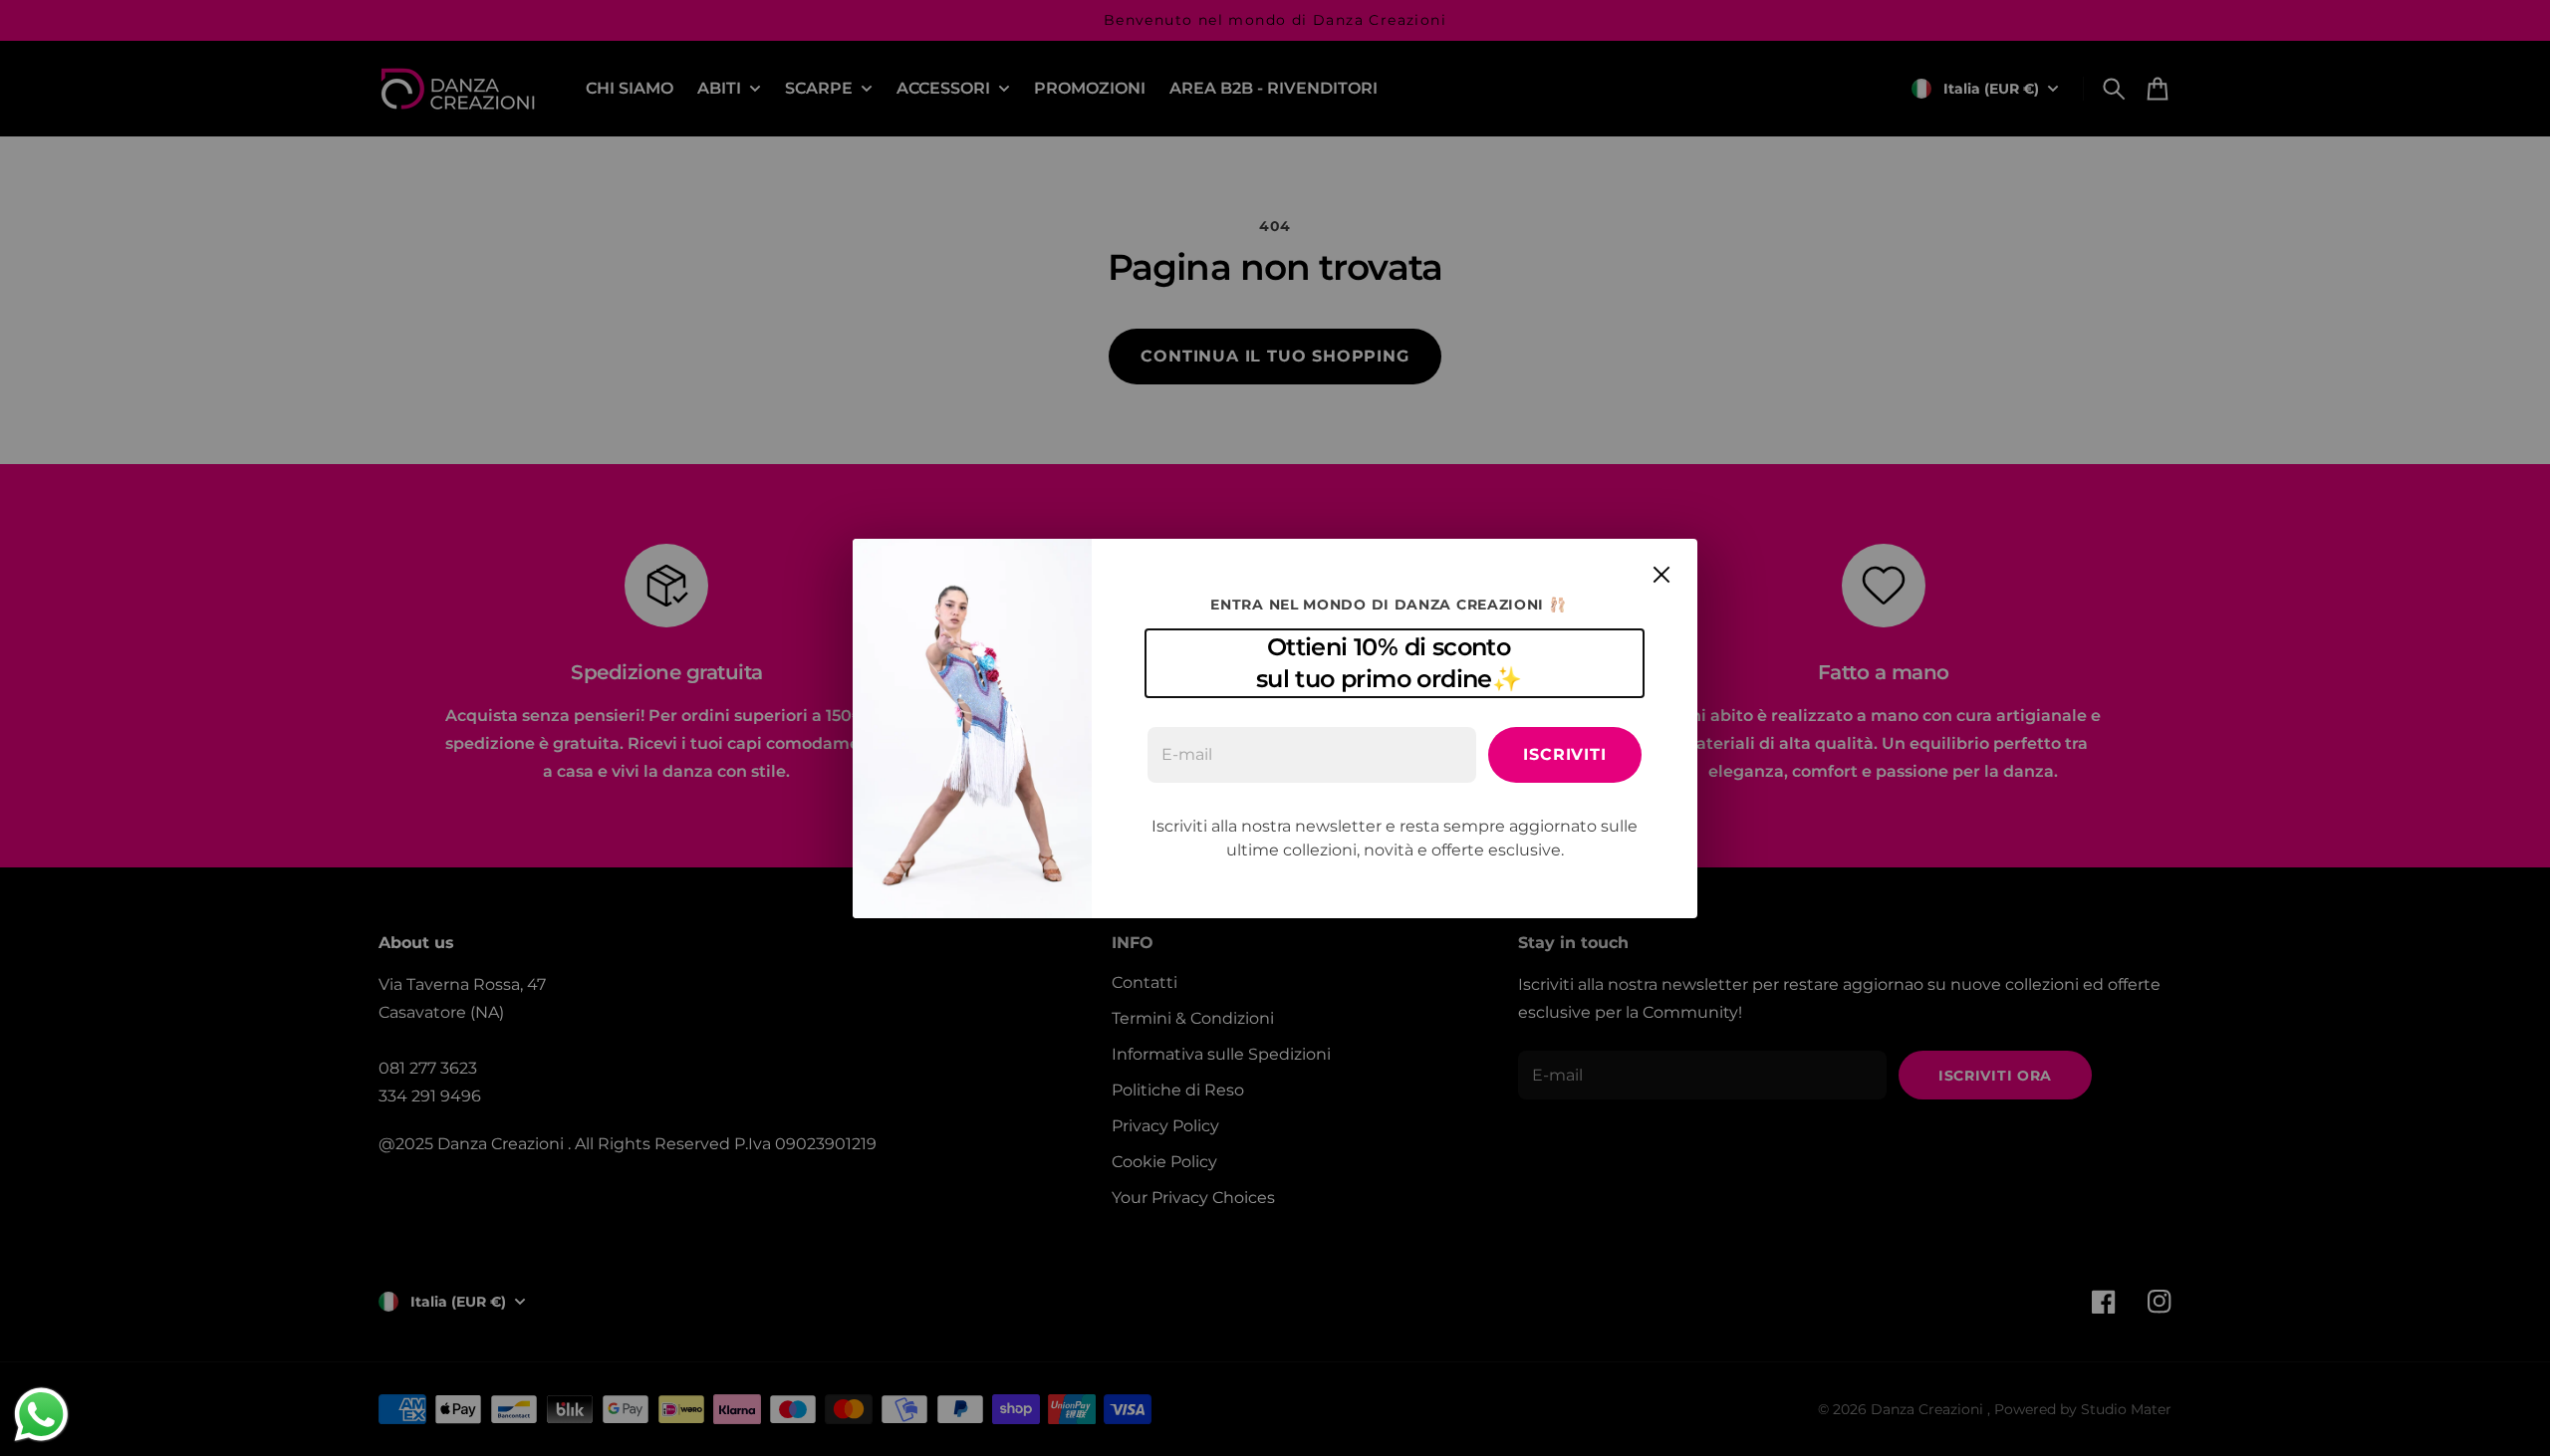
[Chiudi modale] (1661, 575)
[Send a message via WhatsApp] (41, 1415)
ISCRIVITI (1564, 754)
